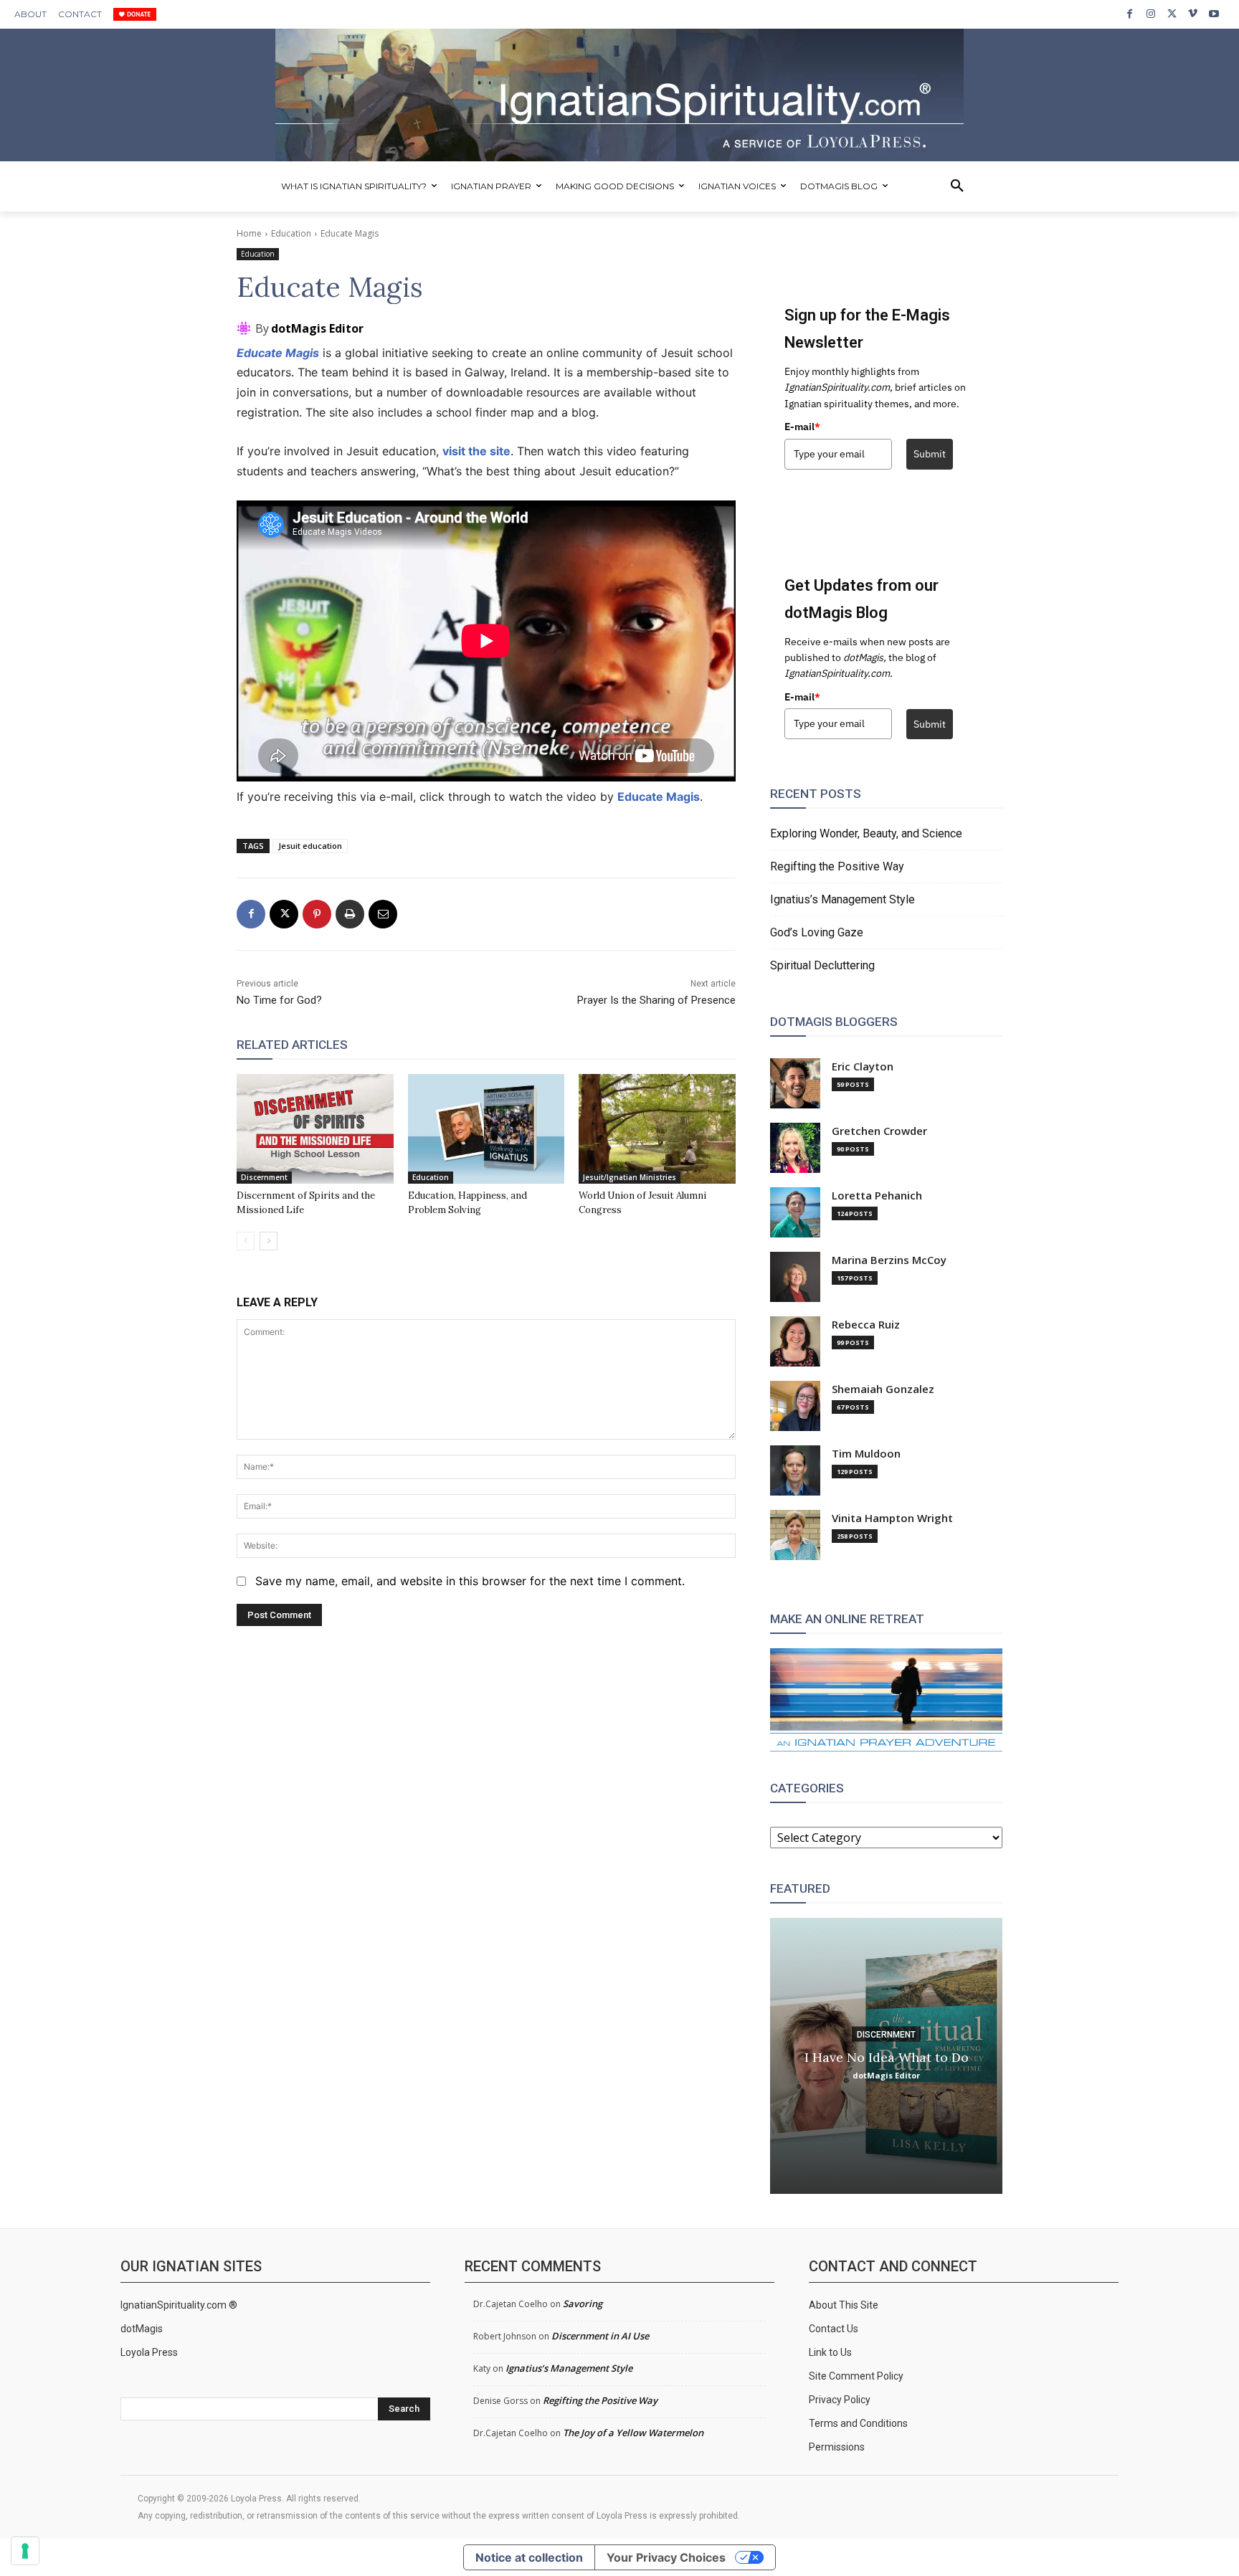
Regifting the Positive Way (837, 866)
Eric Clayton (863, 1066)
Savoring (583, 2304)
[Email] (383, 914)
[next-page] (269, 1241)
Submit (930, 454)
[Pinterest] (317, 914)
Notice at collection (529, 2557)
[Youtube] (1214, 14)
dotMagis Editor (317, 328)
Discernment (264, 1177)
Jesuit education (310, 846)
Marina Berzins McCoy (889, 1260)
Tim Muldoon (866, 1454)
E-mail (802, 427)
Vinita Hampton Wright (892, 1518)
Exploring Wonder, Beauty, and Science (866, 833)
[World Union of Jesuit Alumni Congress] (657, 1129)
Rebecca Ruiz (866, 1325)
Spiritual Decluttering (822, 965)
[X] (1172, 14)
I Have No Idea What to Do (887, 2057)
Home (249, 233)
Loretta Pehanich (877, 1196)
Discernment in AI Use (600, 2336)
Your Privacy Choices (666, 2557)
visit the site (476, 451)
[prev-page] (246, 1241)
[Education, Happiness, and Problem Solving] (486, 1129)
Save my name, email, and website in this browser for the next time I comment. (470, 1581)
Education (291, 233)
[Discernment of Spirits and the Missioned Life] (315, 1129)
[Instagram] (1150, 14)
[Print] (350, 914)
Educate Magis (278, 353)
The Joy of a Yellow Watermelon (633, 2433)
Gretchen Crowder (879, 1131)
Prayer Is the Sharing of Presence (656, 1000)
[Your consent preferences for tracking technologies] (25, 2551)
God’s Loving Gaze (817, 932)
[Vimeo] (1193, 14)
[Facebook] (1130, 14)
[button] (957, 186)
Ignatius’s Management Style (842, 899)
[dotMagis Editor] (246, 328)
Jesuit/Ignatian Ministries (630, 1177)
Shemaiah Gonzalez (883, 1389)
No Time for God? (279, 1000)
